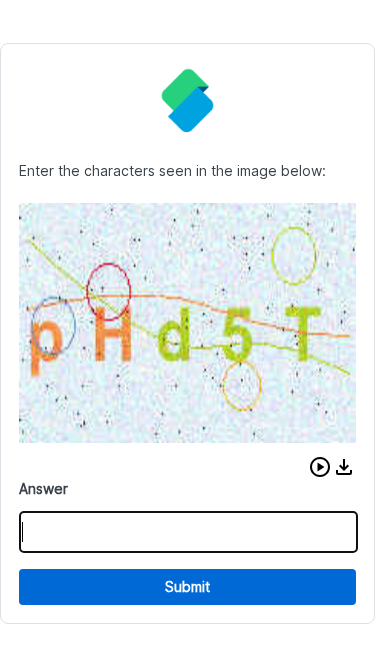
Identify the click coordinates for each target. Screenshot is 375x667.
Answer (43, 488)
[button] (320, 467)
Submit (187, 586)
